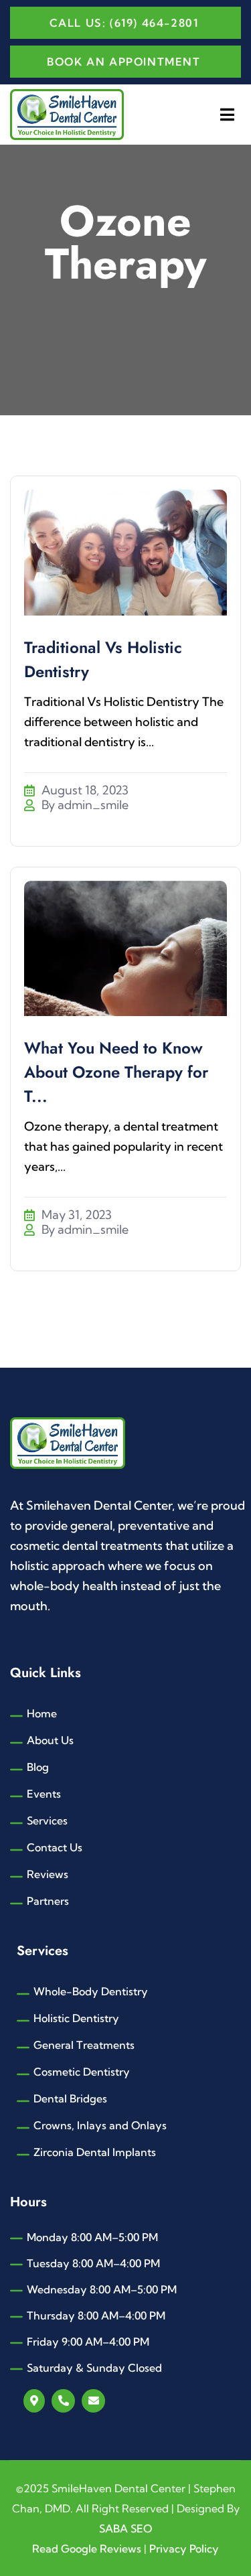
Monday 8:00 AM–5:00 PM (92, 2237)
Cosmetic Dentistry (82, 2072)
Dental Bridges (70, 2098)
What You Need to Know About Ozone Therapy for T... (116, 1072)
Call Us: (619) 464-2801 (124, 23)
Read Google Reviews (88, 2549)
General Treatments (84, 2045)
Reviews (48, 1874)
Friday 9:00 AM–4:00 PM (88, 2342)
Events (44, 1794)
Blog (38, 1767)
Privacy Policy (184, 2549)
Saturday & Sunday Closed (94, 2368)
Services (47, 1820)
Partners (48, 1901)
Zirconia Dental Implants (95, 2152)
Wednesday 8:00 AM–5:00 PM (102, 2289)
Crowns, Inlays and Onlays (100, 2125)
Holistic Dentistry (76, 2018)
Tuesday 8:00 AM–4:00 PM (93, 2263)
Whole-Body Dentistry (91, 1991)
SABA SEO (125, 2528)
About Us (50, 1740)
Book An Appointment (123, 62)
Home (42, 1713)
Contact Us (55, 1847)
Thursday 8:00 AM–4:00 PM (96, 2315)
